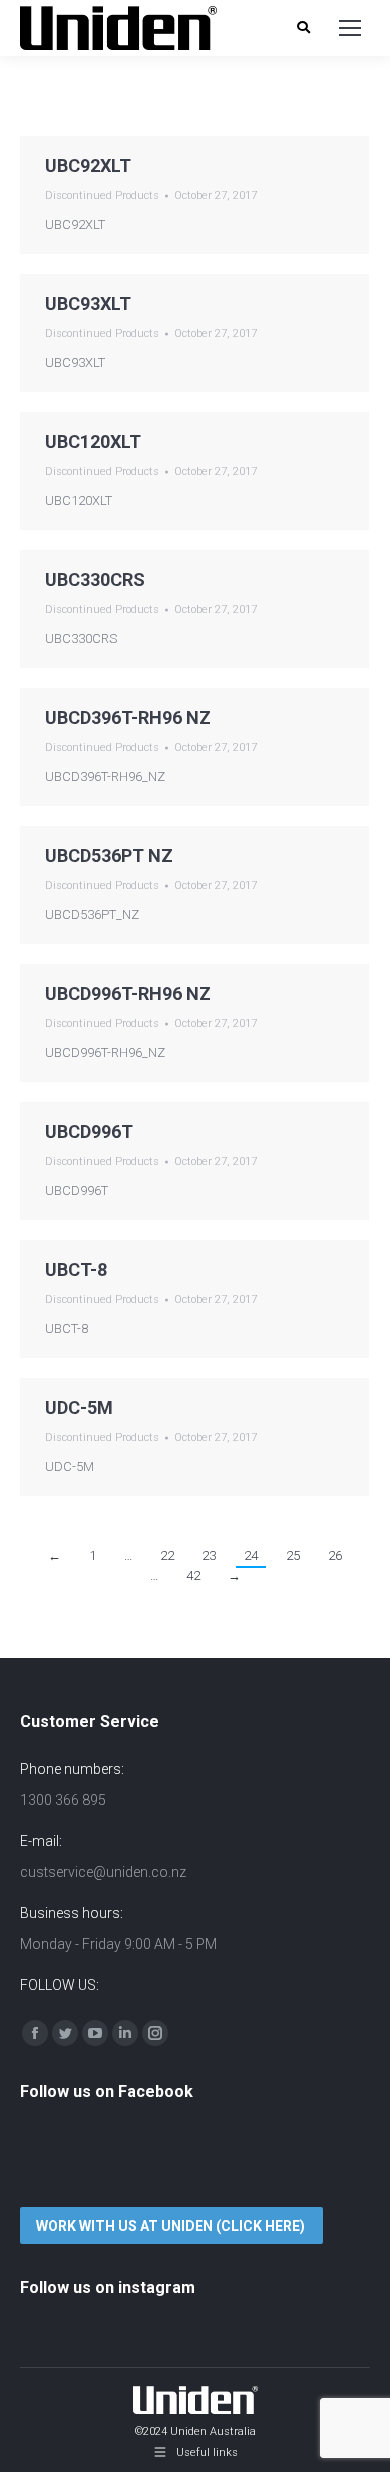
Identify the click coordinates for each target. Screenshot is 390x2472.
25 (293, 1555)
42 (193, 1575)
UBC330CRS (95, 579)
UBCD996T (89, 1131)
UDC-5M (79, 1407)
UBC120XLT (93, 441)
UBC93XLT (88, 303)
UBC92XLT (88, 165)
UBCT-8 (76, 1269)
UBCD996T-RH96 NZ (128, 993)
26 (335, 1555)
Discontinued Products (102, 195)
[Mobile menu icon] (350, 28)
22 (167, 1555)
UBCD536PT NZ (109, 855)
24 (251, 1555)
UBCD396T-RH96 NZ (128, 717)
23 (209, 1555)
